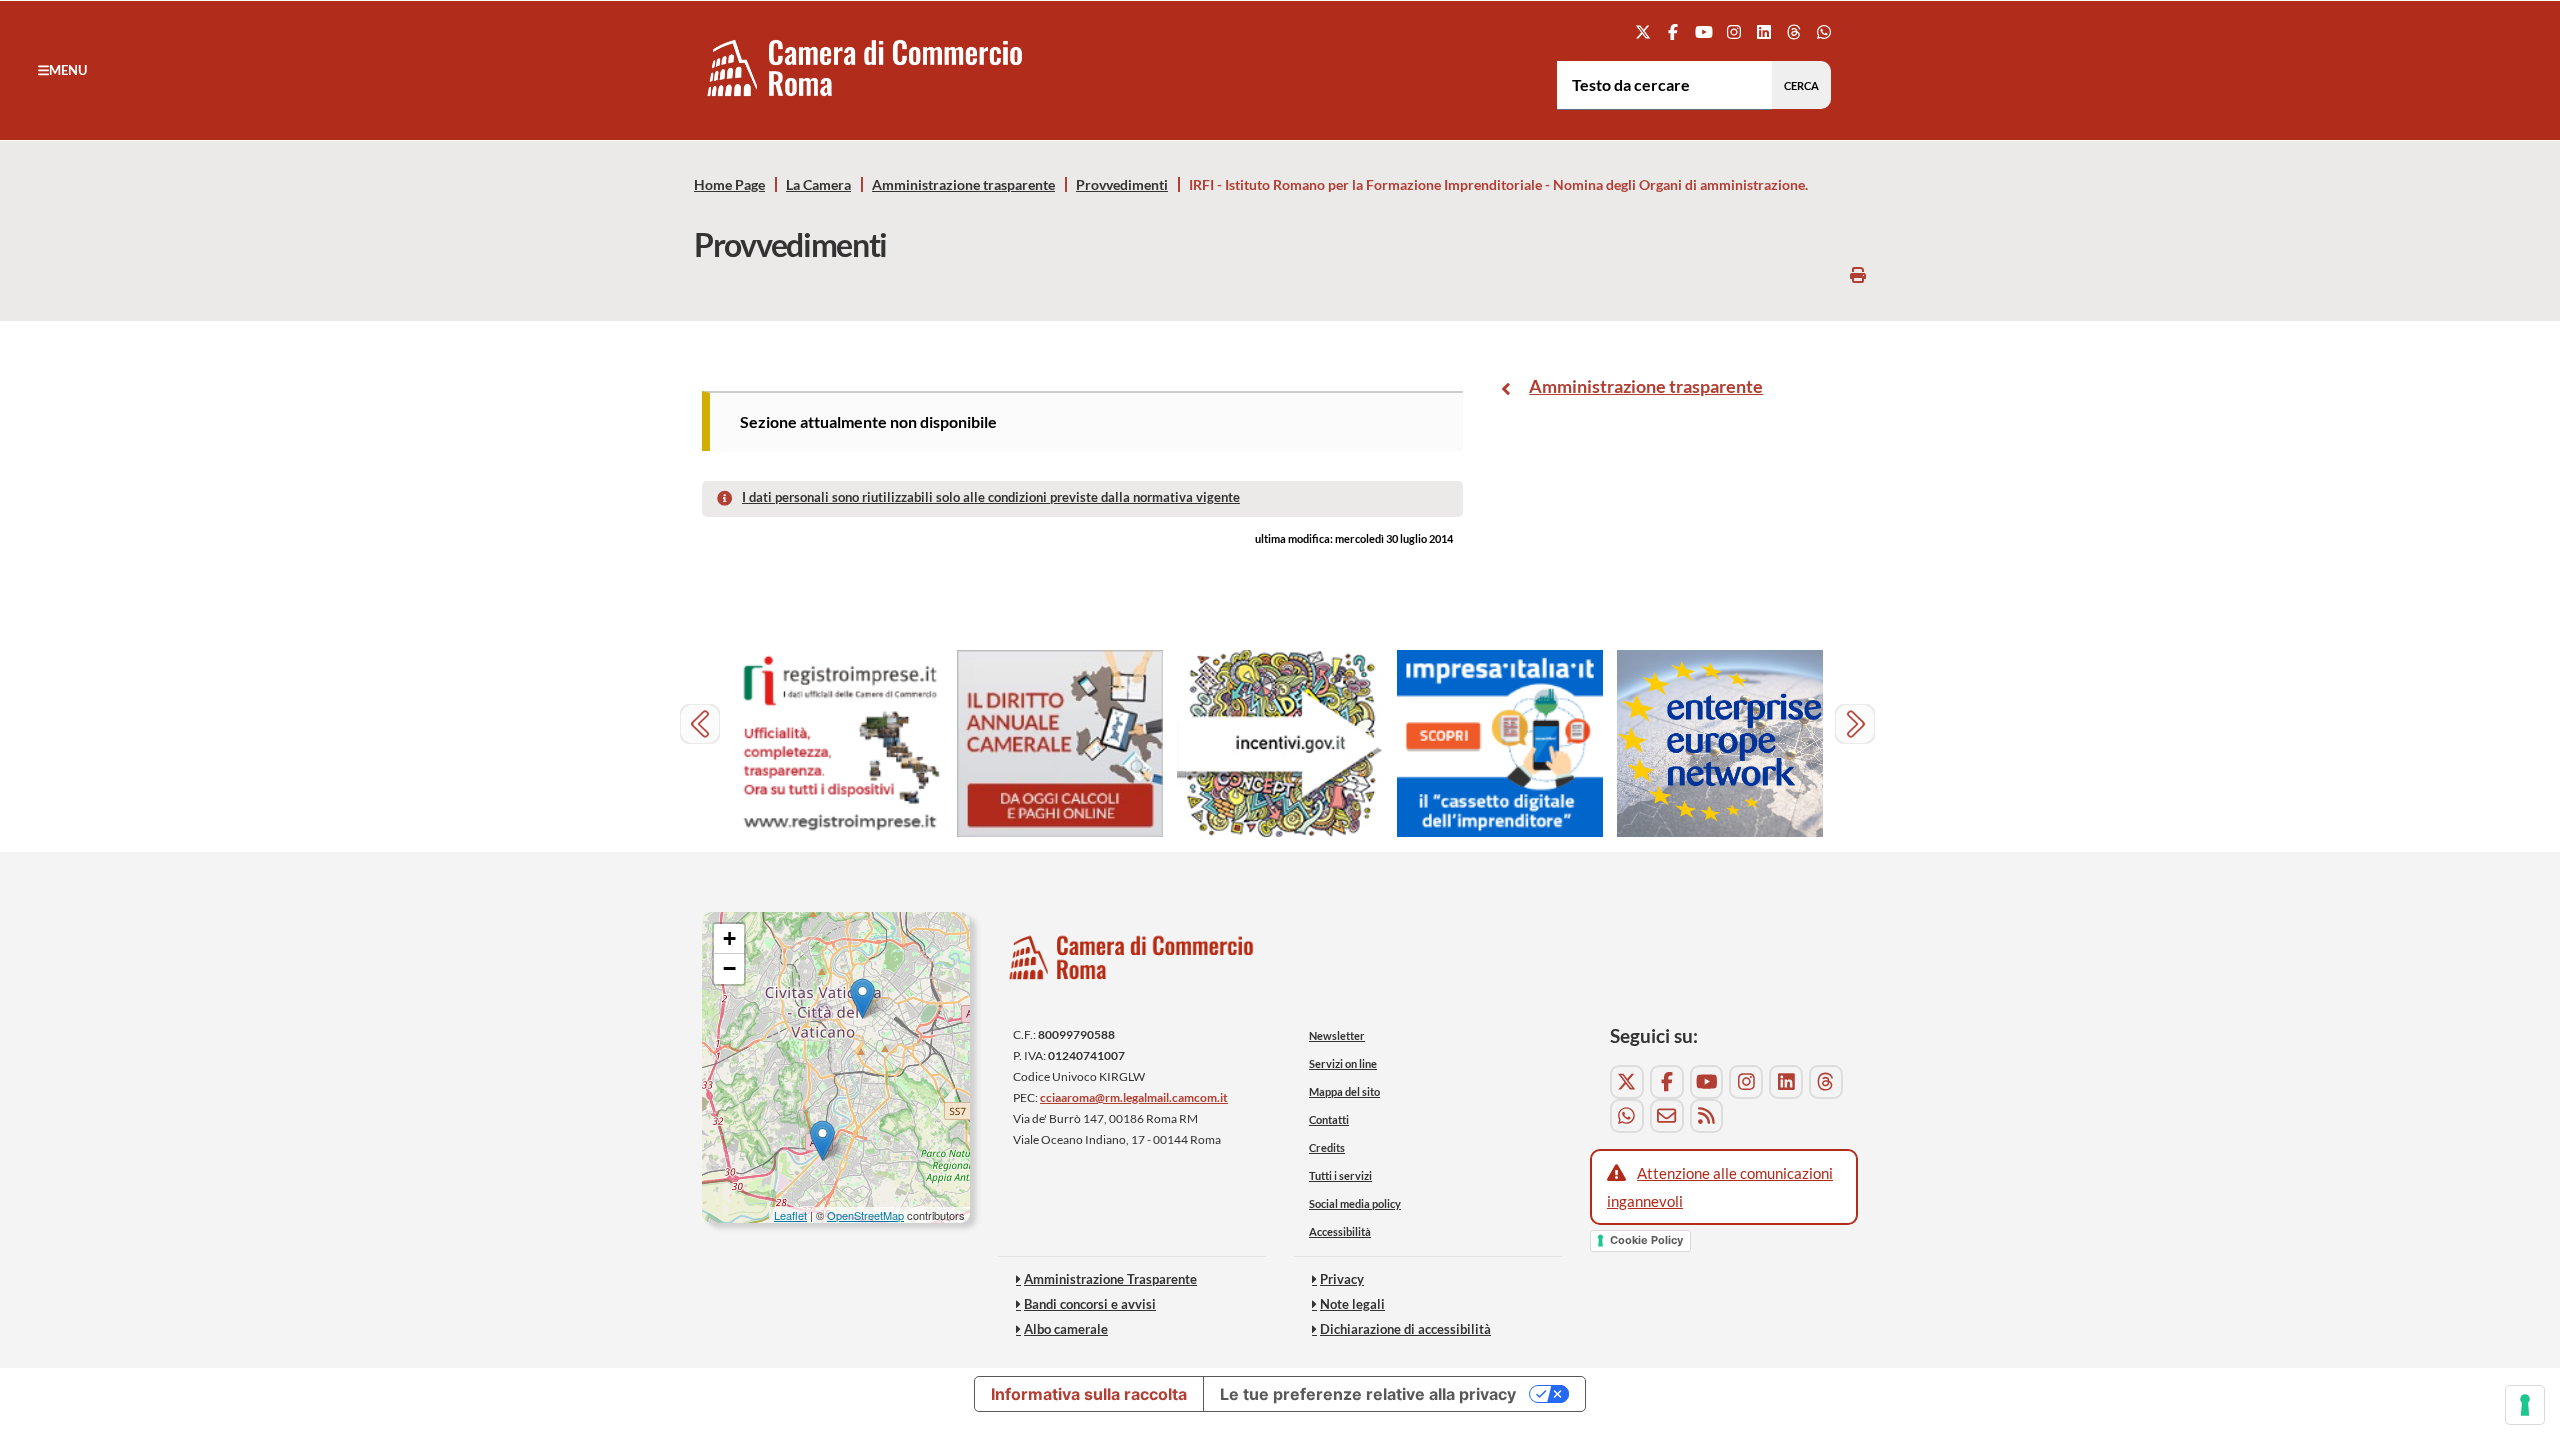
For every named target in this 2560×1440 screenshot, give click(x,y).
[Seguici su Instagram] (1733, 31)
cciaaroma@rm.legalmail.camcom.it (1134, 1097)
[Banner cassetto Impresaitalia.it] (1500, 743)
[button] (62, 70)
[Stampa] (1858, 274)
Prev (702, 726)
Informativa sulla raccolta (1089, 1394)
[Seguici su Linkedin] (1763, 31)
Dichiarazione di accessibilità (1405, 1329)
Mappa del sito (1344, 1091)
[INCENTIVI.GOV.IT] (1280, 743)
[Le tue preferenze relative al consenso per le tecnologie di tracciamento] (2525, 1405)
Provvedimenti (1122, 185)
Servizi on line (1343, 1063)
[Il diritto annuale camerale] (1060, 743)
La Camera (818, 185)
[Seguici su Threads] (1794, 31)
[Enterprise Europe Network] (1720, 743)
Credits (1327, 1147)
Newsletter (1337, 1035)
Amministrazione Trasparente (1110, 1279)
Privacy (1342, 1279)
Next (1857, 726)
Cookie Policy (1646, 1240)
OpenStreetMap (865, 1215)
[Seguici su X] (1643, 31)
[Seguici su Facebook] (1673, 31)
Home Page (729, 185)
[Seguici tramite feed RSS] (1707, 1116)
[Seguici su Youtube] (1703, 31)
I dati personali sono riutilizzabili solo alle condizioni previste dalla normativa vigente (991, 497)
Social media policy (1355, 1203)
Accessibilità (1340, 1231)
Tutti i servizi (1340, 1175)
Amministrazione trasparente (963, 185)
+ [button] (729, 938)
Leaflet (790, 1215)
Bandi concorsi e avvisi (1090, 1304)
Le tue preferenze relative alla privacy (1368, 1394)
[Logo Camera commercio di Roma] (1132, 962)
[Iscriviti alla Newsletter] (1667, 1116)
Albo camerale (1066, 1329)
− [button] (729, 968)
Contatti (1329, 1119)
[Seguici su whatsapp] (1824, 31)
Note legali (1352, 1304)
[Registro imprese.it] (840, 743)
